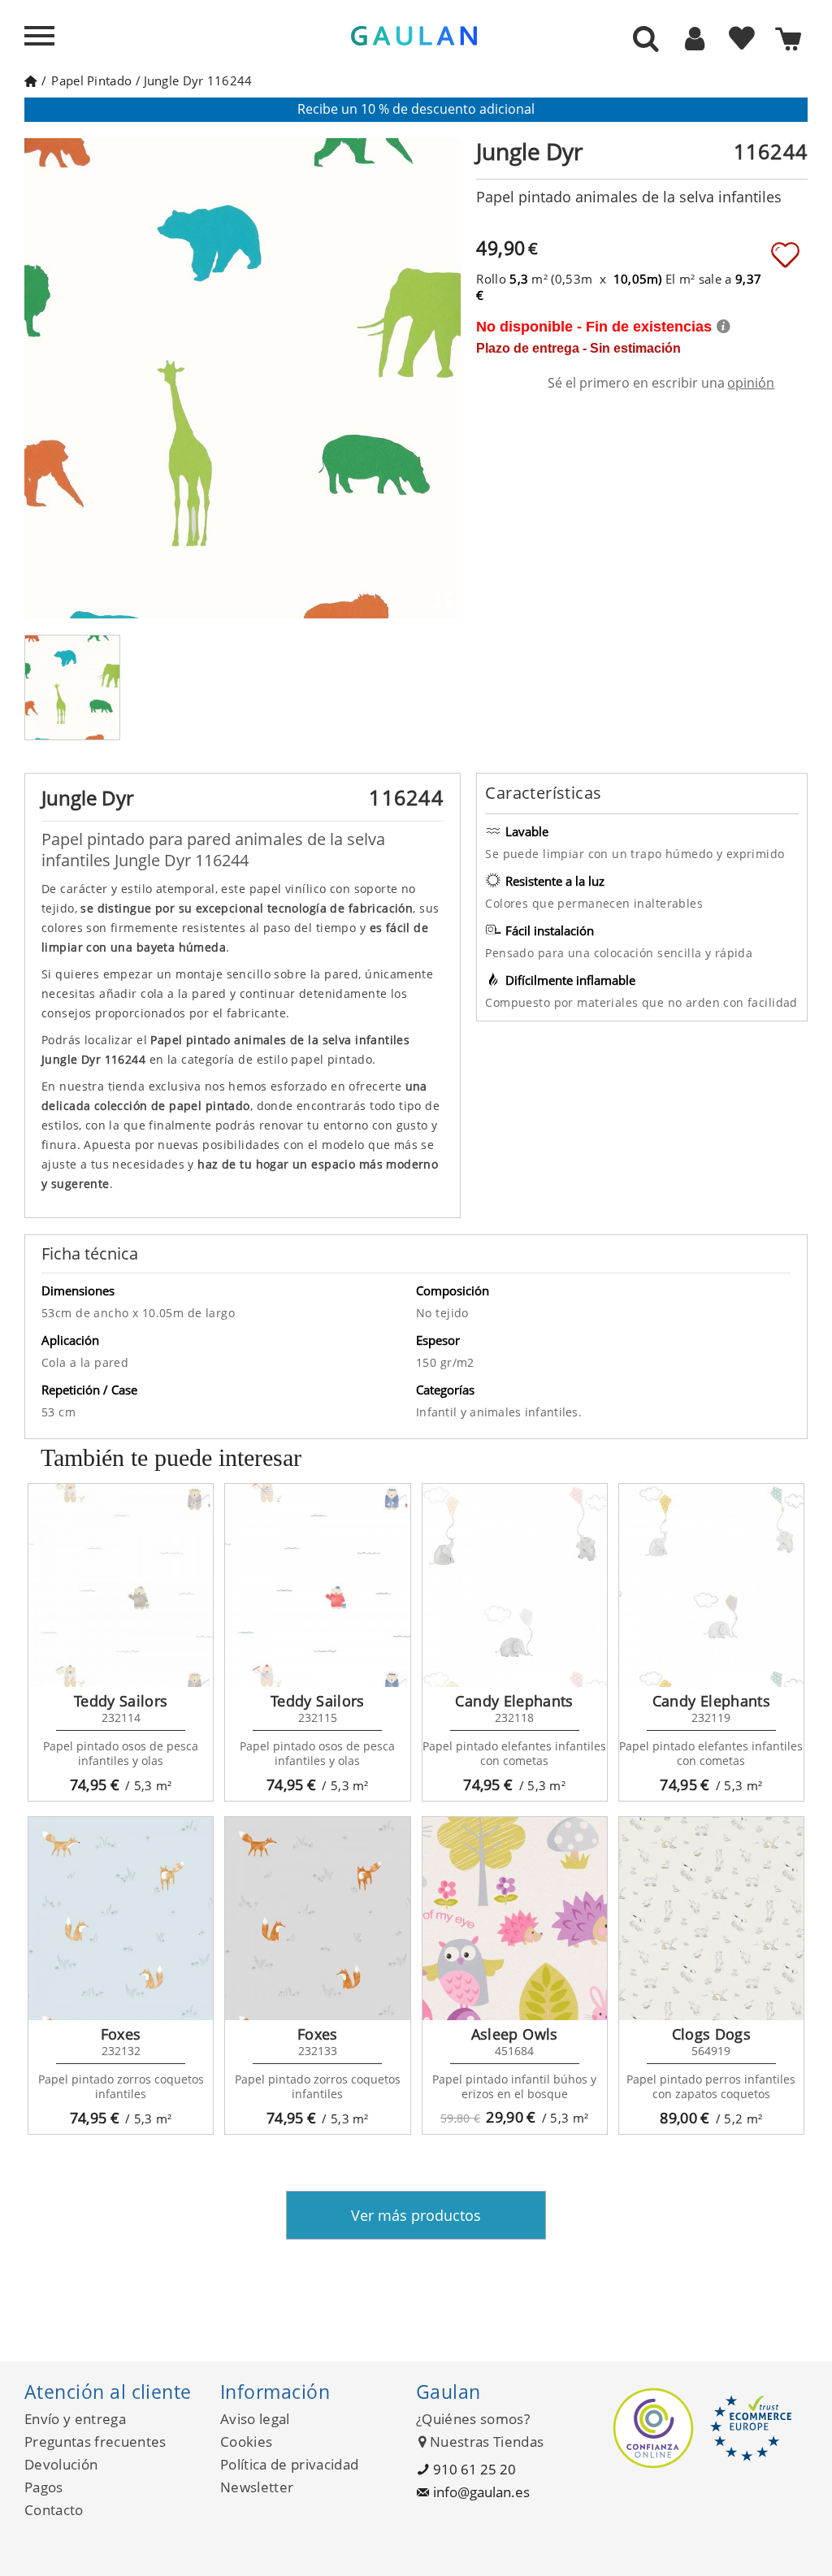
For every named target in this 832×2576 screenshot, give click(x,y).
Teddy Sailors (121, 1701)
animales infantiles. (526, 1412)
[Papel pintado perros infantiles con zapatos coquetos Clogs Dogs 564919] (711, 1919)
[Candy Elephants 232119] (711, 1585)
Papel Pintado (91, 80)
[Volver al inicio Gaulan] (30, 80)
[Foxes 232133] (317, 1919)
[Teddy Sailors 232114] (121, 1585)
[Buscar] (646, 40)
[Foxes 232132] (121, 1919)
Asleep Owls (515, 2034)
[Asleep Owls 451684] (515, 1919)
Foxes (121, 2034)
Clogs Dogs (712, 2034)
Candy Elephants (514, 1701)
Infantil (438, 1412)
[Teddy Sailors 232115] (317, 1585)
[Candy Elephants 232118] (515, 1585)
